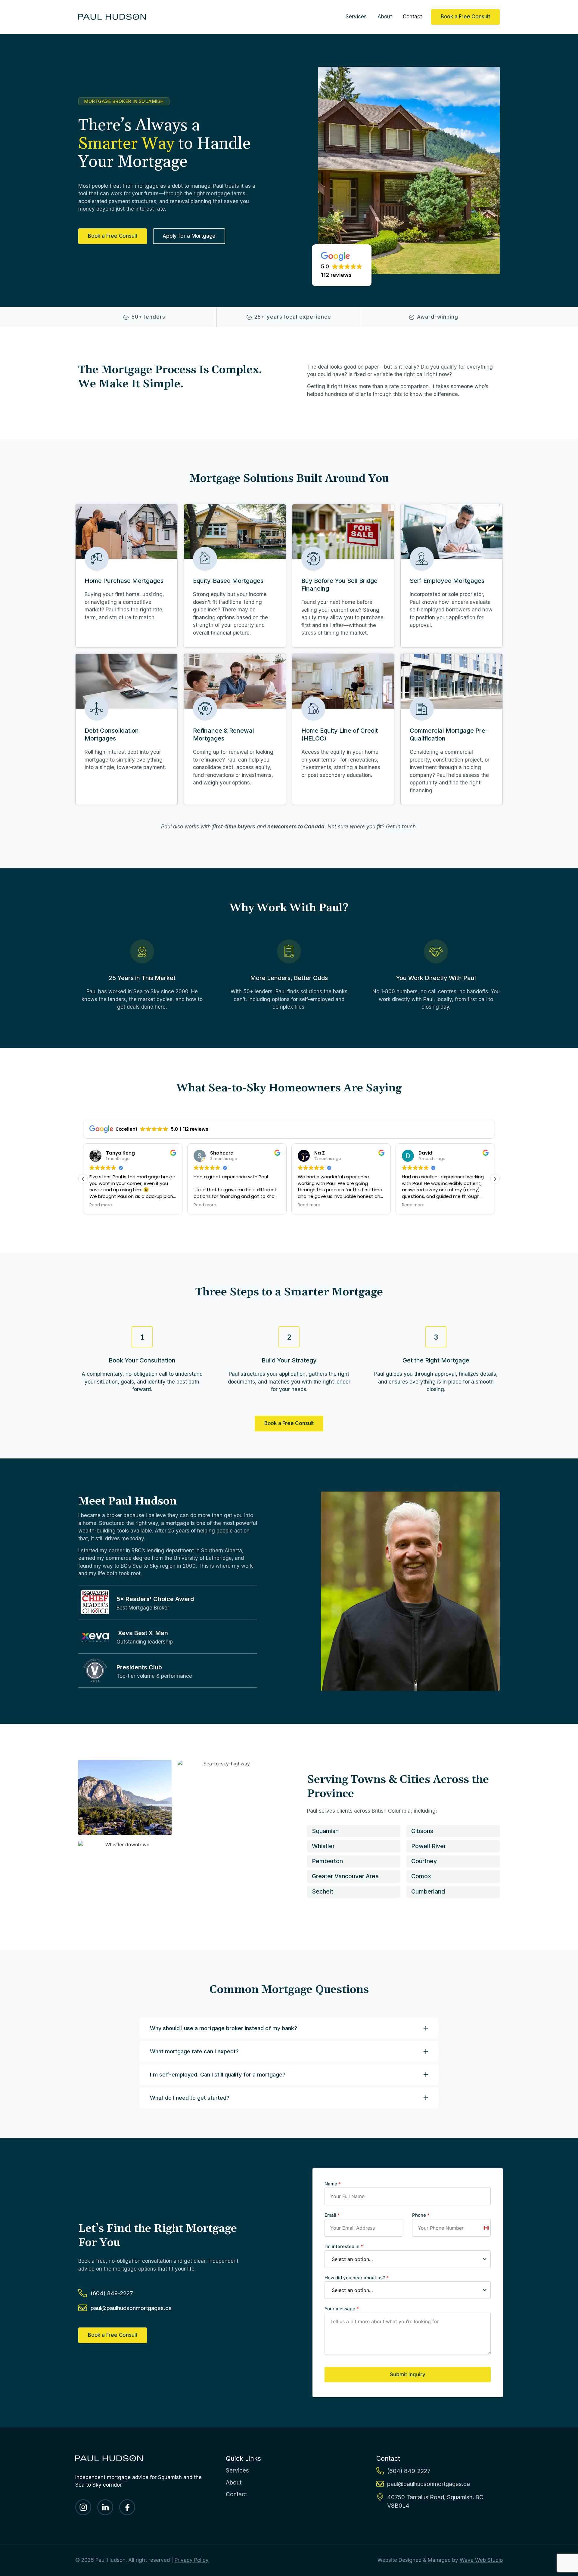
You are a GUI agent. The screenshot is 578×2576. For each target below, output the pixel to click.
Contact (412, 17)
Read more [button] (101, 1205)
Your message (342, 2309)
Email (332, 2215)
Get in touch (401, 827)
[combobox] (408, 2259)
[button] (342, 265)
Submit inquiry (408, 2374)
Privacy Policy (192, 2560)
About (385, 17)
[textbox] (402, 2259)
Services (356, 17)
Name (333, 2184)
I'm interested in (344, 2246)
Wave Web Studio (481, 2560)
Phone (421, 2215)
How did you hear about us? (357, 2278)
